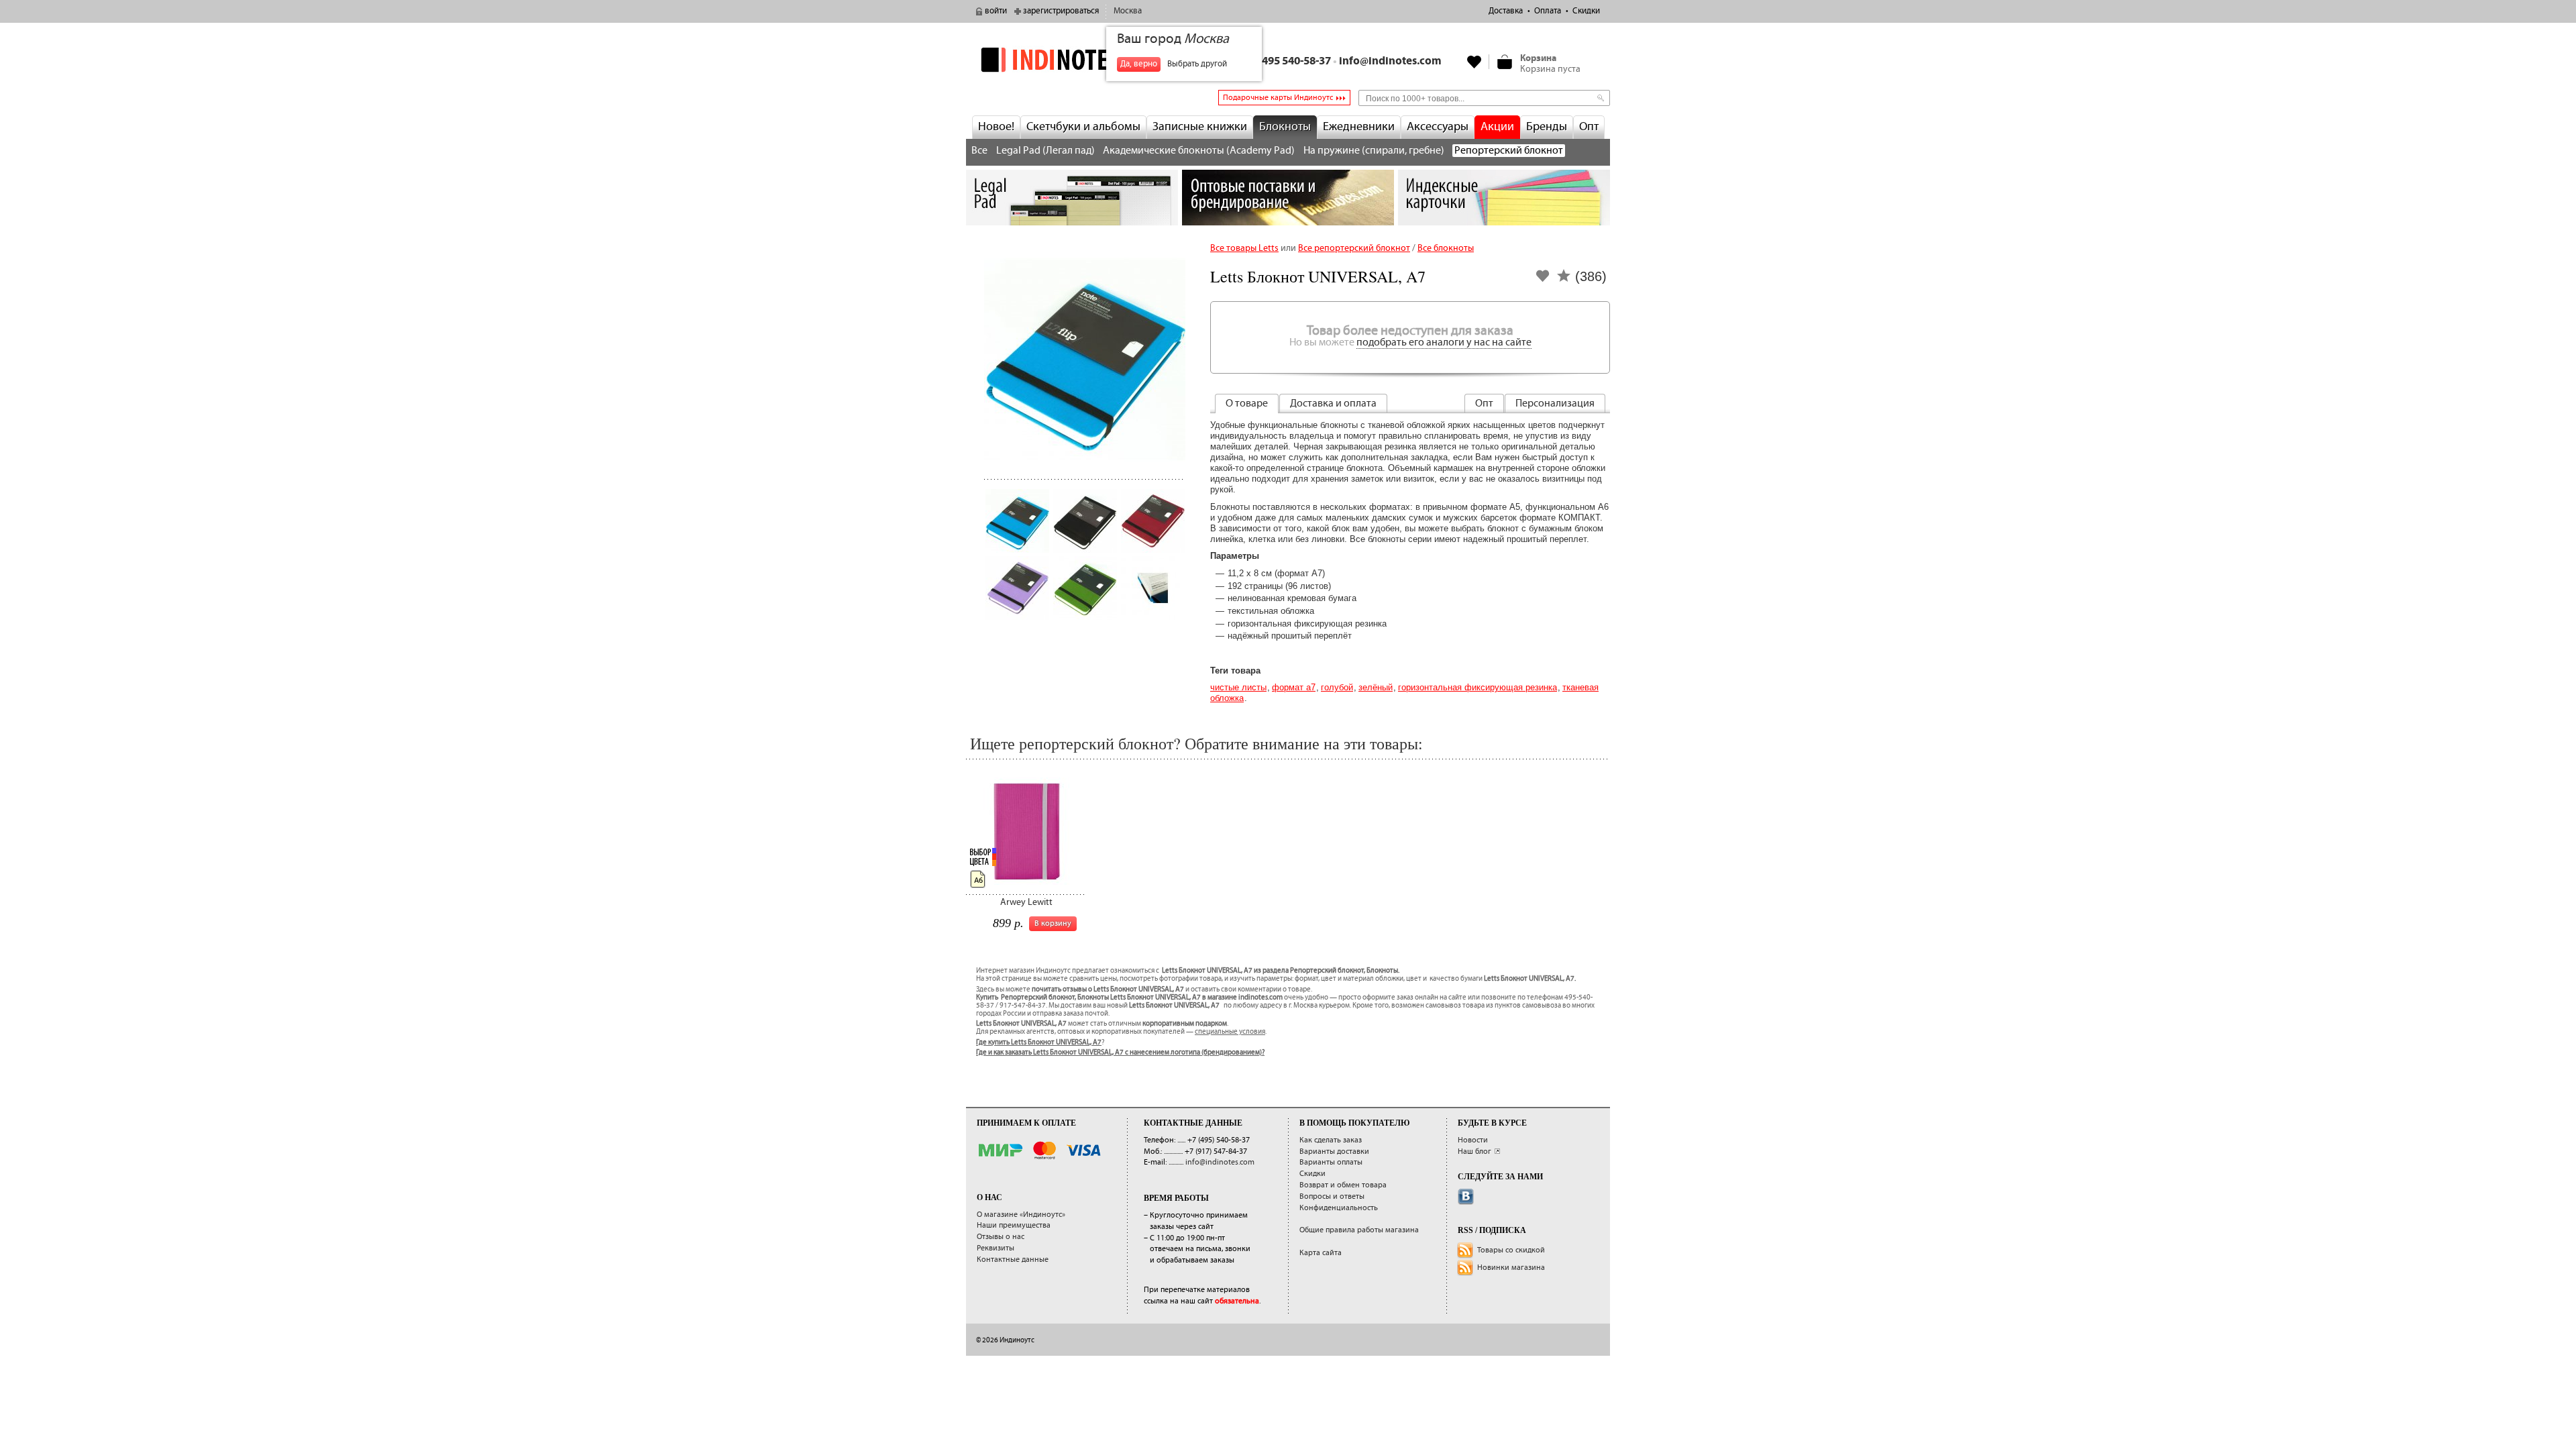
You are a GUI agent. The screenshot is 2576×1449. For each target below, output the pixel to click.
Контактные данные (1013, 1259)
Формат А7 (1294, 687)
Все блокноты (1446, 248)
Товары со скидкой (1511, 1250)
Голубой (1337, 687)
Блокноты (1285, 127)
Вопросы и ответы (1332, 1196)
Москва (1128, 11)
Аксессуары (1438, 127)
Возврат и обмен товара (1343, 1185)
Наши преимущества (1014, 1225)
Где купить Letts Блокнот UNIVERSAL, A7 (1039, 1042)
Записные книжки (1200, 127)
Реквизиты (996, 1248)
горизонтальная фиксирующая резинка (1478, 687)
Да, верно (1139, 64)
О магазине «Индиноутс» (1021, 1215)
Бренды (1547, 127)
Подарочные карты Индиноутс (1278, 98)
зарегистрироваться (1061, 11)
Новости (1473, 1140)
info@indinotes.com (1390, 61)
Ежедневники (1359, 127)
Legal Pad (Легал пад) (1045, 151)
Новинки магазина (1511, 1268)
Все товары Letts (1244, 248)
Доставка (1506, 11)
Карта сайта (1321, 1253)
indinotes (1072, 59)
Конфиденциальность (1339, 1208)
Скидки (1586, 11)
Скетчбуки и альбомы (1083, 127)
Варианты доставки (1334, 1151)
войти (996, 11)
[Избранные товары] (1474, 62)
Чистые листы (1238, 687)
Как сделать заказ (1331, 1140)
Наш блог (1474, 1151)
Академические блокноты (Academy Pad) (1199, 151)
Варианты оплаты (1331, 1162)
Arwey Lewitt (1026, 902)
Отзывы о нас (1001, 1237)
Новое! (996, 127)
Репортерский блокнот (1509, 151)
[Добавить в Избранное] (1543, 280)
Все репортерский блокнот (1354, 248)
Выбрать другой (1197, 64)
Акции (1497, 127)
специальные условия (1230, 1032)
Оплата (1548, 11)
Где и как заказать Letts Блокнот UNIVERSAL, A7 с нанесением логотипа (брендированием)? (1120, 1053)
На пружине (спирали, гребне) (1374, 151)
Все (979, 151)
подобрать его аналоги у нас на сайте (1444, 342)
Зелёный (1376, 687)
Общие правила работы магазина (1359, 1230)
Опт (1589, 127)
